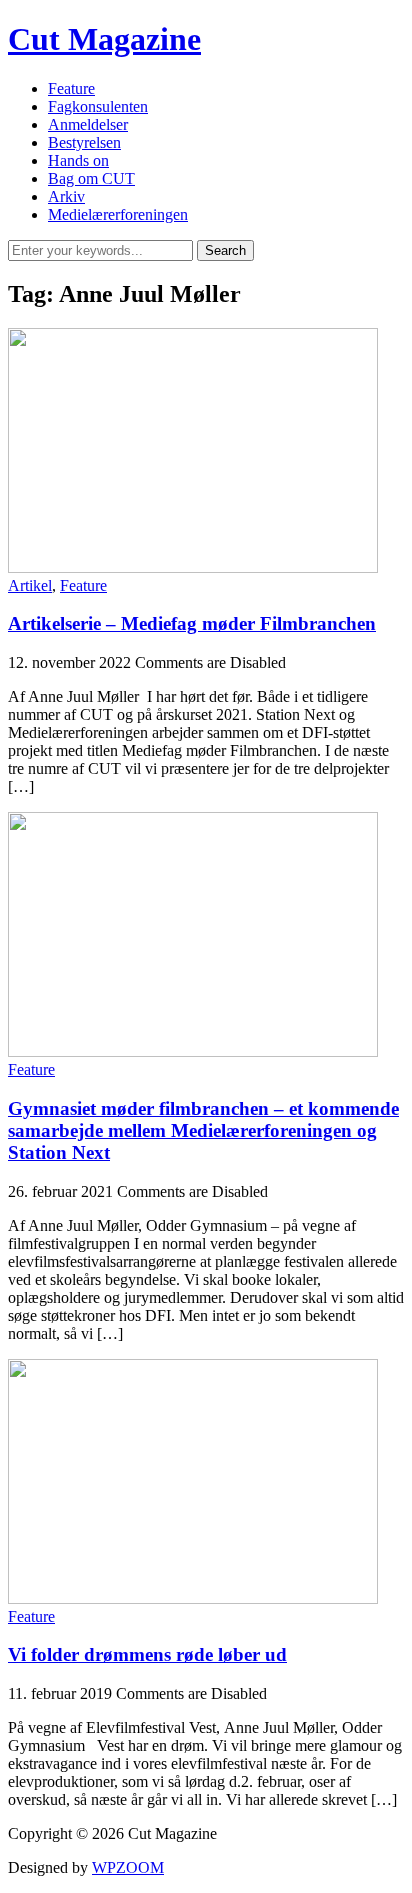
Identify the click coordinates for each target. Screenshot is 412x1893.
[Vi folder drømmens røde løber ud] (193, 1598)
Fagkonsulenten (98, 106)
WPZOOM (128, 1867)
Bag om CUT (91, 178)
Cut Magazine (104, 39)
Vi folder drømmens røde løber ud (147, 1654)
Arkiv (66, 196)
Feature (71, 88)
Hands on (78, 160)
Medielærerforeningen (118, 214)
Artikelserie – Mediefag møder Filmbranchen (192, 623)
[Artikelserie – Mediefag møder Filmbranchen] (193, 567)
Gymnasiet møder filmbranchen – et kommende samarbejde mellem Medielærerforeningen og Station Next (203, 1130)
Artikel (30, 585)
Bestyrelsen (84, 142)
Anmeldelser (88, 124)
